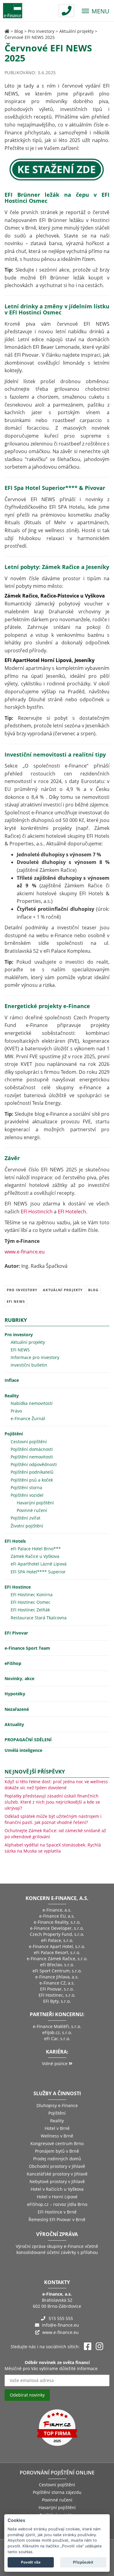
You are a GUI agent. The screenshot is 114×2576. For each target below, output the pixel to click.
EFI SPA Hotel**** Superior (38, 1572)
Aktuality (14, 1724)
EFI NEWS (16, 1301)
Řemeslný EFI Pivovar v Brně (57, 2219)
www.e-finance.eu (25, 1252)
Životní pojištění (27, 1526)
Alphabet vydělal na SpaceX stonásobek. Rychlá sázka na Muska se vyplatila (53, 1848)
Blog (19, 31)
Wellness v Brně (57, 2136)
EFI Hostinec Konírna (32, 1595)
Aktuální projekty (76, 31)
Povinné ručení (32, 1510)
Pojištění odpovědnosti (34, 1464)
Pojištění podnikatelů (32, 1472)
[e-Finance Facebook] (88, 2347)
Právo (16, 1411)
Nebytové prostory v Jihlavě (57, 2181)
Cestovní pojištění (29, 1442)
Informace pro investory (35, 1357)
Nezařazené (17, 1709)
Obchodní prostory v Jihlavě (57, 2166)
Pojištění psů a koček (32, 1480)
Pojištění (14, 1434)
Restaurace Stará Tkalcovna (39, 1618)
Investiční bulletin (29, 1365)
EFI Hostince (18, 1587)
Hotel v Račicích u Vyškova (57, 2189)
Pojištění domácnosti (32, 1449)
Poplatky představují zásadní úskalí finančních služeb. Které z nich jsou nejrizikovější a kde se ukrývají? (52, 1802)
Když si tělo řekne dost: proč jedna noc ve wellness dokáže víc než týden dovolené (56, 1785)
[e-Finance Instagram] (100, 2347)
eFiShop (13, 1663)
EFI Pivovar (16, 1633)
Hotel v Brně (57, 2128)
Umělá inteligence (23, 1750)
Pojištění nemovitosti (32, 1457)
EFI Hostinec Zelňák (30, 1610)
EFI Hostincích (37, 1212)
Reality (12, 1396)
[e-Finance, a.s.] (7, 31)
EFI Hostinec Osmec (31, 1602)
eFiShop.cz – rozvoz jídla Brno (57, 2204)
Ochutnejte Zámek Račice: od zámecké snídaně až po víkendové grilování (55, 1834)
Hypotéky (15, 1694)
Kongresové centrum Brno (57, 2143)
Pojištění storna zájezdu (57, 2492)
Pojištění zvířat (26, 1518)
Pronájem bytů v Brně (57, 2151)
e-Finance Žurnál (28, 1418)
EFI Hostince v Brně (57, 2212)
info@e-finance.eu (60, 2325)
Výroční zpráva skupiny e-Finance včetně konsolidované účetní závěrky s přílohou (57, 2249)
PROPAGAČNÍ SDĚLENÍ (28, 1740)
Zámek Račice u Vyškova (35, 1556)
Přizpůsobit (83, 2562)
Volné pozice (55, 2063)
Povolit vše (31, 2562)
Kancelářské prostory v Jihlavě (57, 2174)
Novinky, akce (19, 1678)
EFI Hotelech (72, 1212)
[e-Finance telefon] (66, 11)
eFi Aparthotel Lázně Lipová (39, 1564)
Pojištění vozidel (27, 1495)
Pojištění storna (26, 1487)
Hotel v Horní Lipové (57, 2197)
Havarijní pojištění (35, 1503)
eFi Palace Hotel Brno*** (36, 1549)
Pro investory (41, 31)
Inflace (12, 1380)
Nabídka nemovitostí (32, 1403)
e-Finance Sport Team (27, 1648)
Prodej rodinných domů (57, 2159)
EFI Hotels (15, 1541)
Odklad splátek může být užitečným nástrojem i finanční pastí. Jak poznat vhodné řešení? (53, 1819)
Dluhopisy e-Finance (57, 2105)
